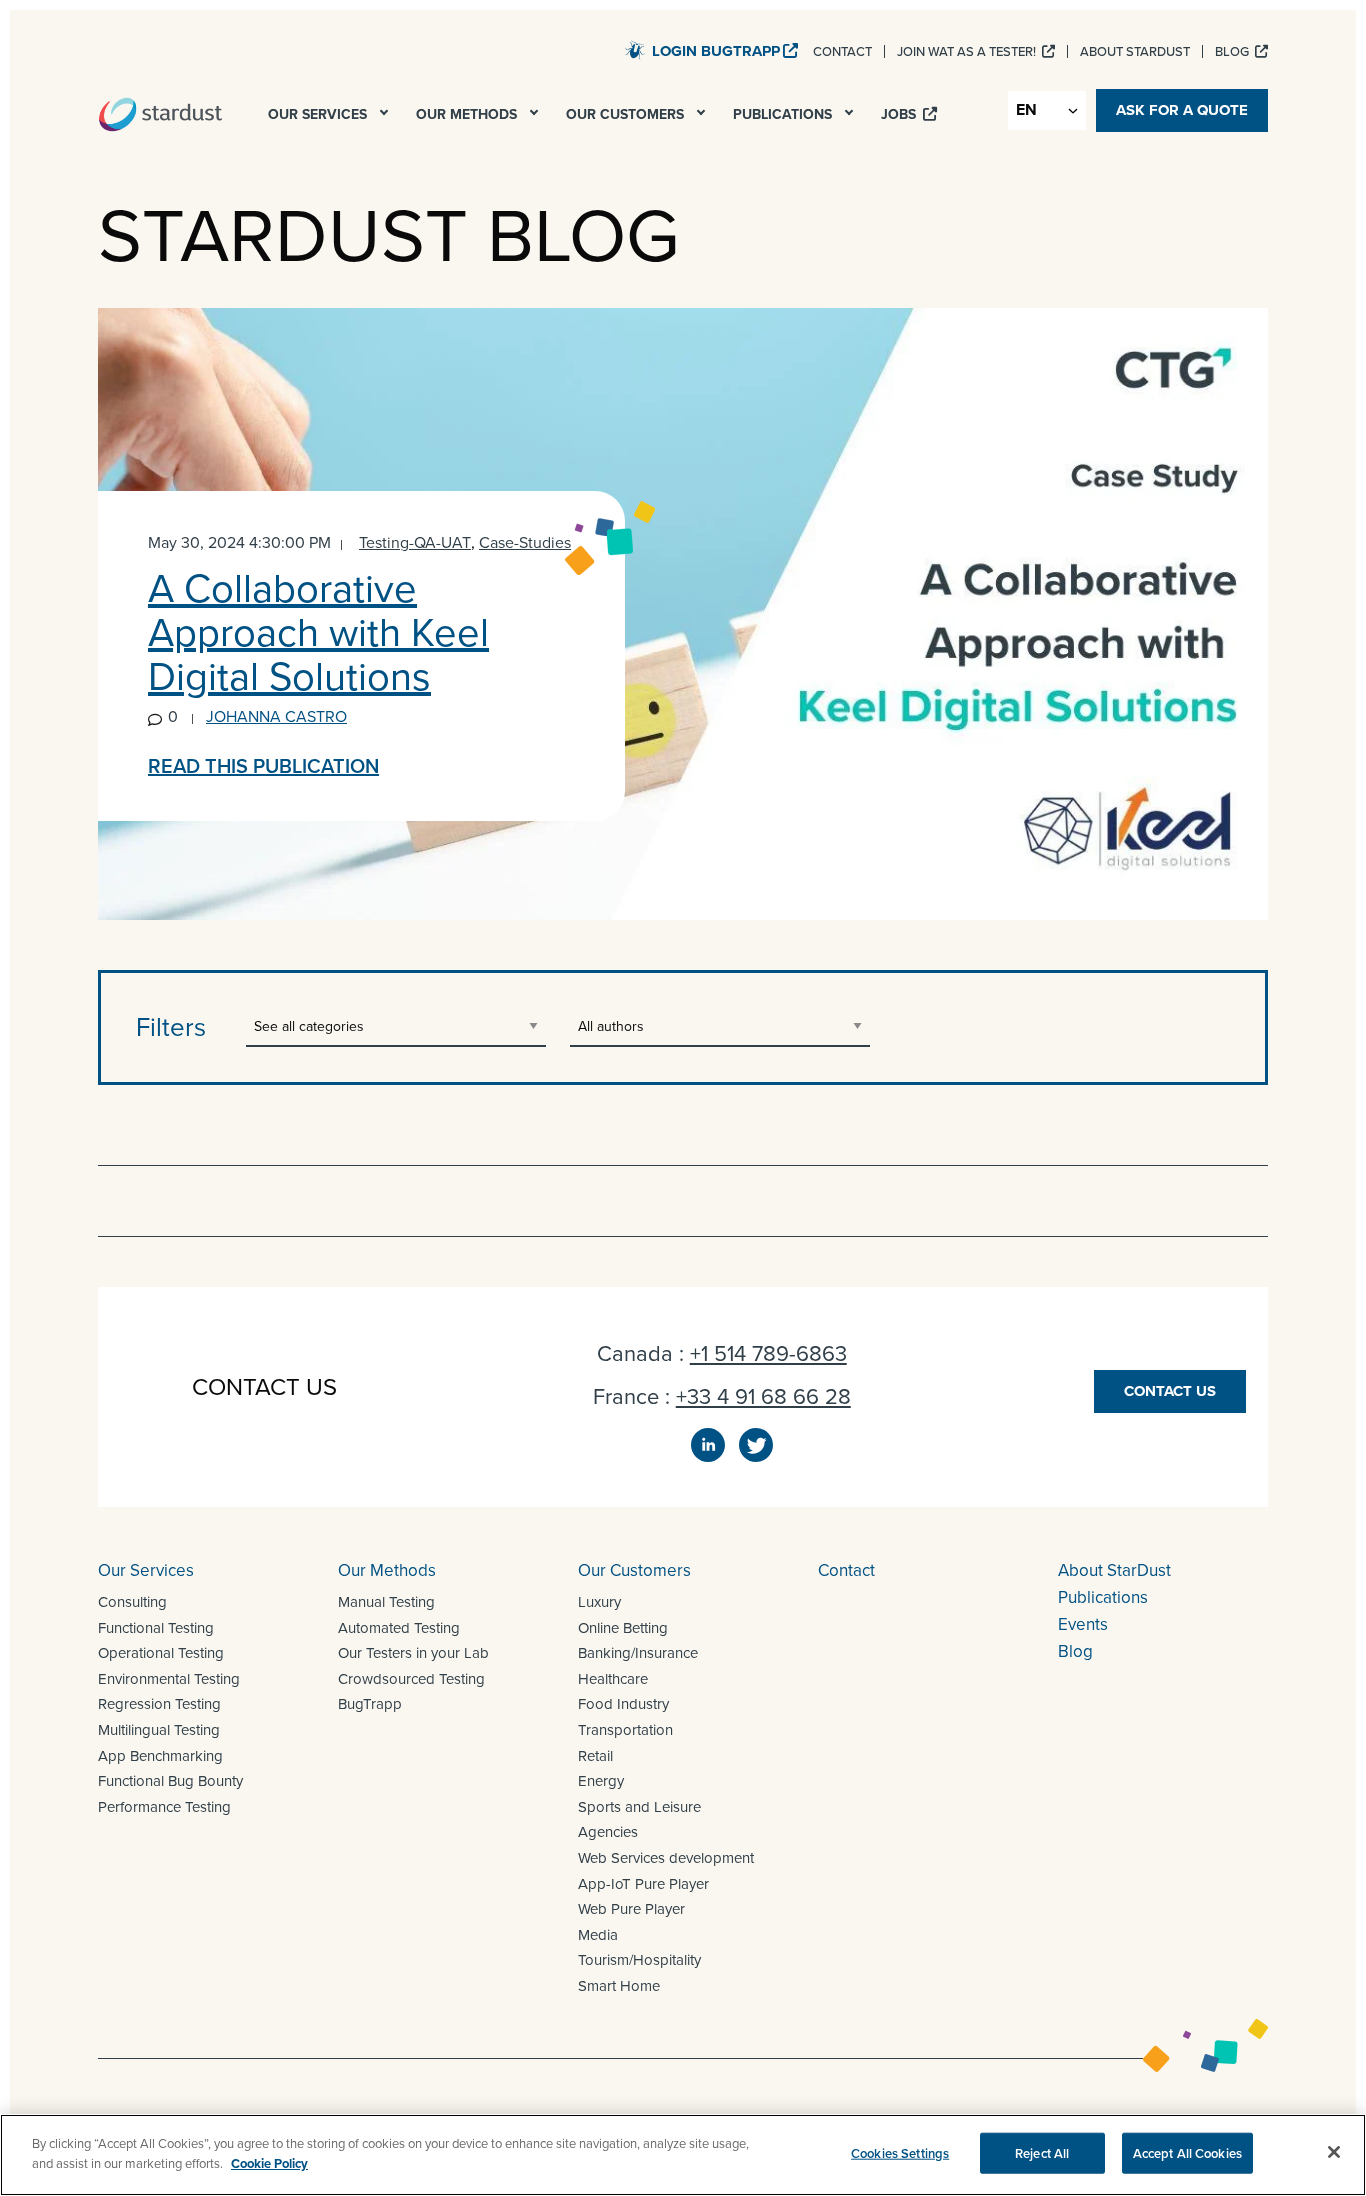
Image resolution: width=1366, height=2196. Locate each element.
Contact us (1170, 1391)
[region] (683, 2155)
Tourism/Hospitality (639, 1960)
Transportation (625, 1730)
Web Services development (666, 1858)
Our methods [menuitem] (468, 114)
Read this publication (263, 766)
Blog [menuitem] (1233, 51)
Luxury (599, 1602)
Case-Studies (525, 542)
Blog (1075, 1651)
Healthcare (613, 1679)
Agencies (608, 1832)
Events (1083, 1624)
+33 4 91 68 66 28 (763, 1396)
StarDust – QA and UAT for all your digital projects (160, 114)
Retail (595, 1756)
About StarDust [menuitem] (1135, 51)
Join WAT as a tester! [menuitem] (968, 51)
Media (598, 1935)
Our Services (146, 1570)
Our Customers (634, 1570)
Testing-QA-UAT (415, 542)
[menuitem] (386, 118)
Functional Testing (156, 1628)
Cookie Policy (269, 2162)
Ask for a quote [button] (1182, 110)
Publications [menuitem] (784, 114)
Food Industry (623, 1704)
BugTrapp (370, 1704)
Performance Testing (164, 1807)
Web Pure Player (631, 1909)
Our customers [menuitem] (627, 114)
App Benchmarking (160, 1756)
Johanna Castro (276, 716)
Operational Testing (161, 1653)
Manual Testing (386, 1602)
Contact (846, 1570)
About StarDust (1114, 1570)
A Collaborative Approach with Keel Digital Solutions (318, 632)
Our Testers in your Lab (413, 1653)
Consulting (132, 1602)
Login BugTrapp (716, 51)
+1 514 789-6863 (768, 1353)
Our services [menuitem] (319, 114)
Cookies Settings (900, 2153)
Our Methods (387, 1570)
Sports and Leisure (639, 1807)
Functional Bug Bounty (170, 1781)
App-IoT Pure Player (643, 1884)
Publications (1103, 1597)
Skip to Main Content (543, 49)
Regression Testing (159, 1704)
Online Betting (623, 1628)
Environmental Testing (169, 1679)
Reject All (1042, 2153)
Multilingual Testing (159, 1730)
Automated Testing (399, 1628)
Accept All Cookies (1187, 2153)
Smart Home (619, 1986)
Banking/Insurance (638, 1653)
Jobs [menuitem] (900, 114)
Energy (601, 1781)
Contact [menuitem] (842, 51)
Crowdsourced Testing (411, 1679)
